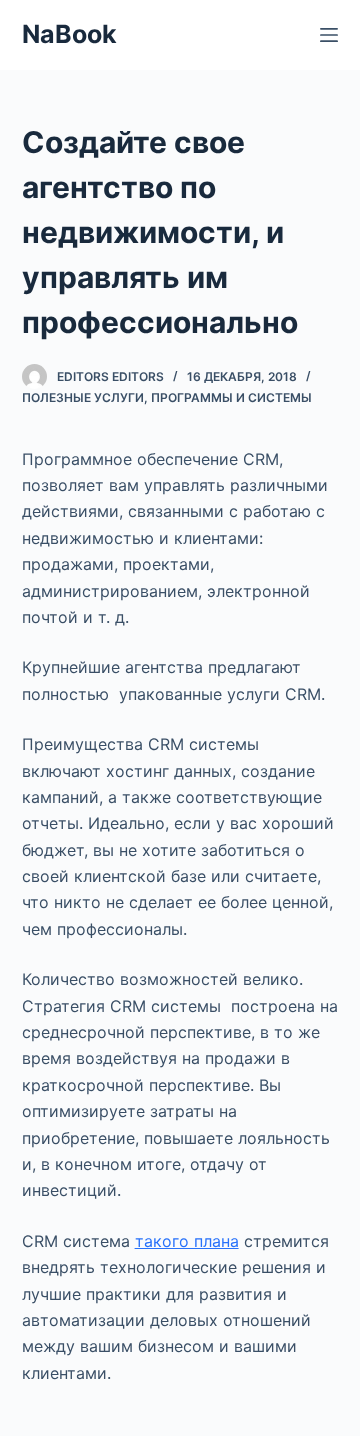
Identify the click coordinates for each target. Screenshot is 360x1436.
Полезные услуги (83, 397)
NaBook (69, 34)
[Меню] (329, 35)
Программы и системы (231, 397)
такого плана (187, 1241)
